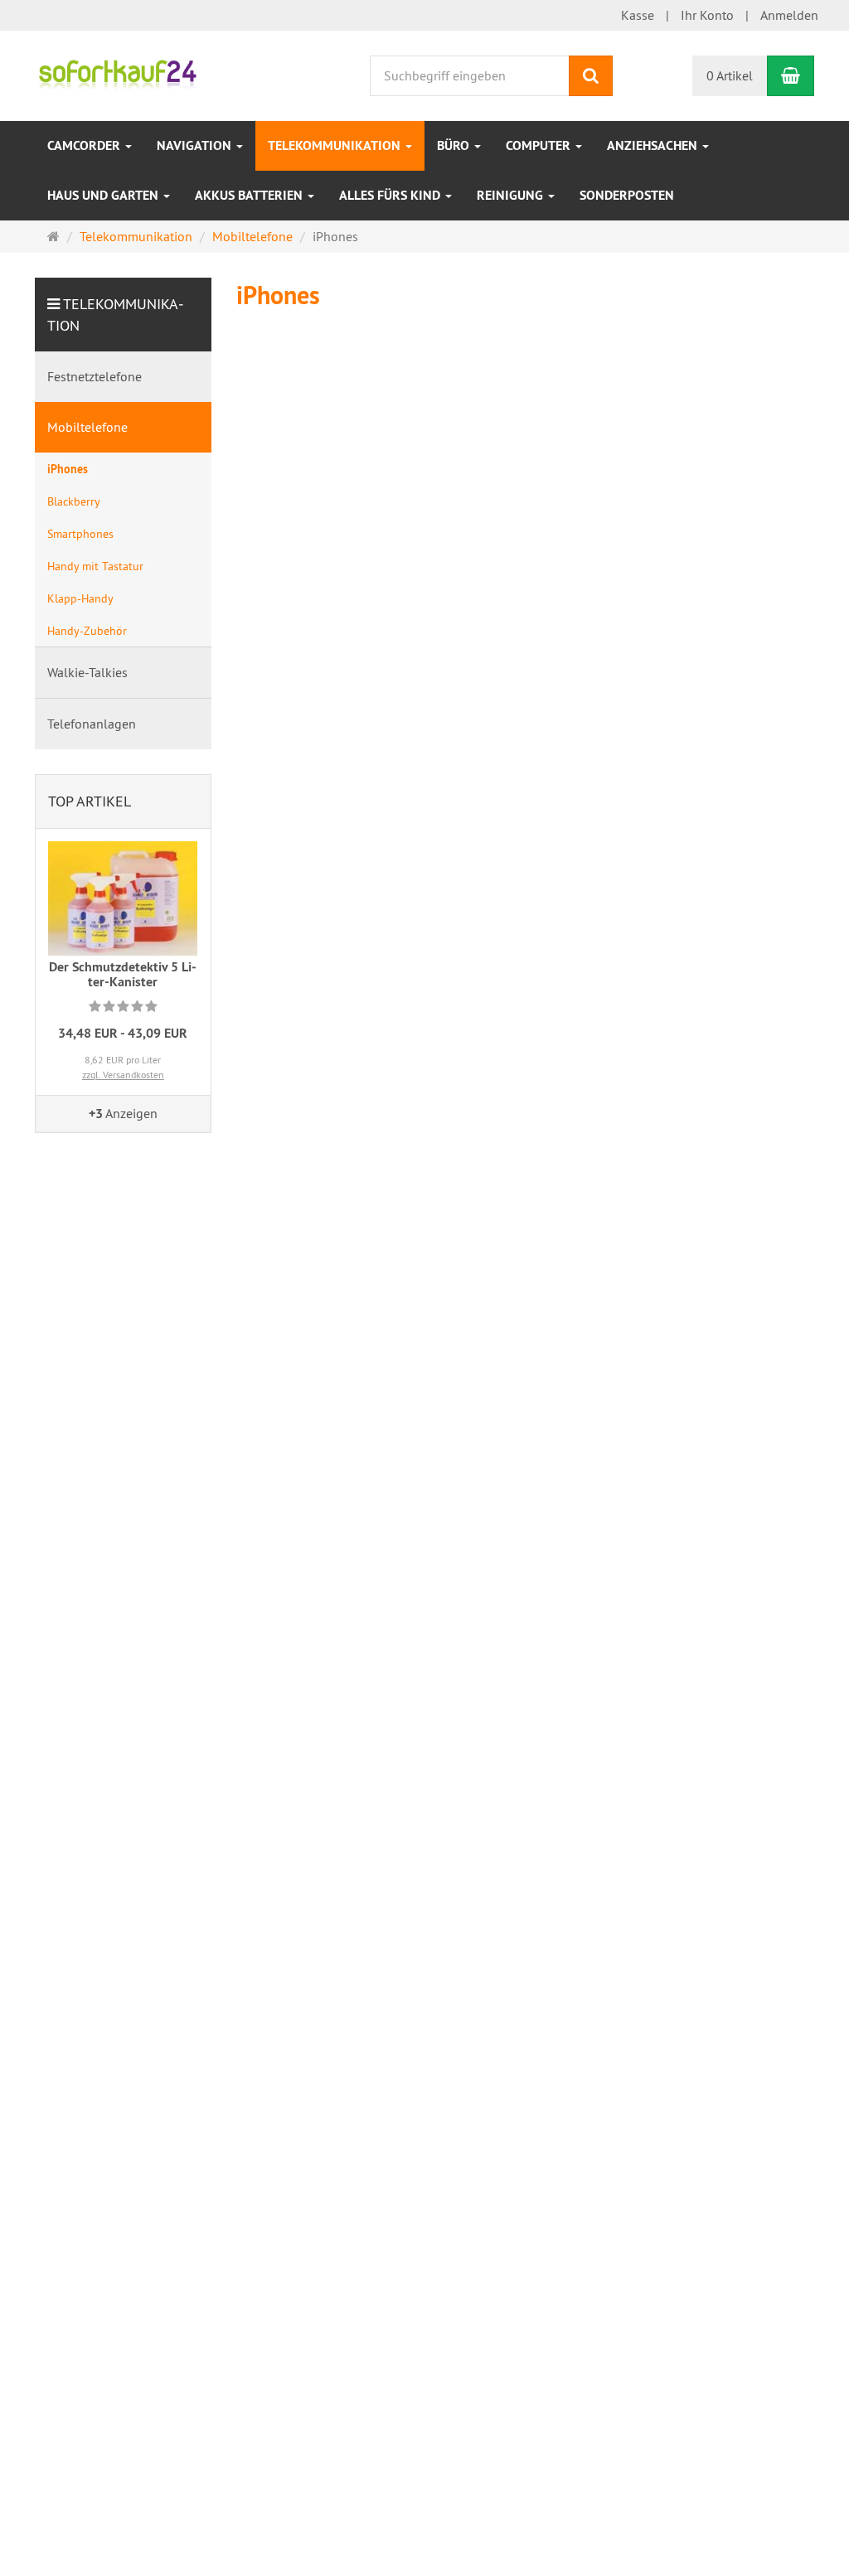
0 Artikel (730, 75)
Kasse (638, 15)
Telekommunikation (336, 145)
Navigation (196, 145)
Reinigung (512, 195)
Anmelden (789, 15)
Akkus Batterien (250, 195)
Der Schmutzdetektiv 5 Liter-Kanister (123, 974)
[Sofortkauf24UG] (117, 74)
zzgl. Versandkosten (123, 1075)
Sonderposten (627, 195)
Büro (455, 145)
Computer (540, 145)
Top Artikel (90, 801)
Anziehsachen (654, 145)
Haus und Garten (104, 195)
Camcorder (85, 145)
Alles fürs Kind (391, 195)
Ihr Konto (707, 15)
